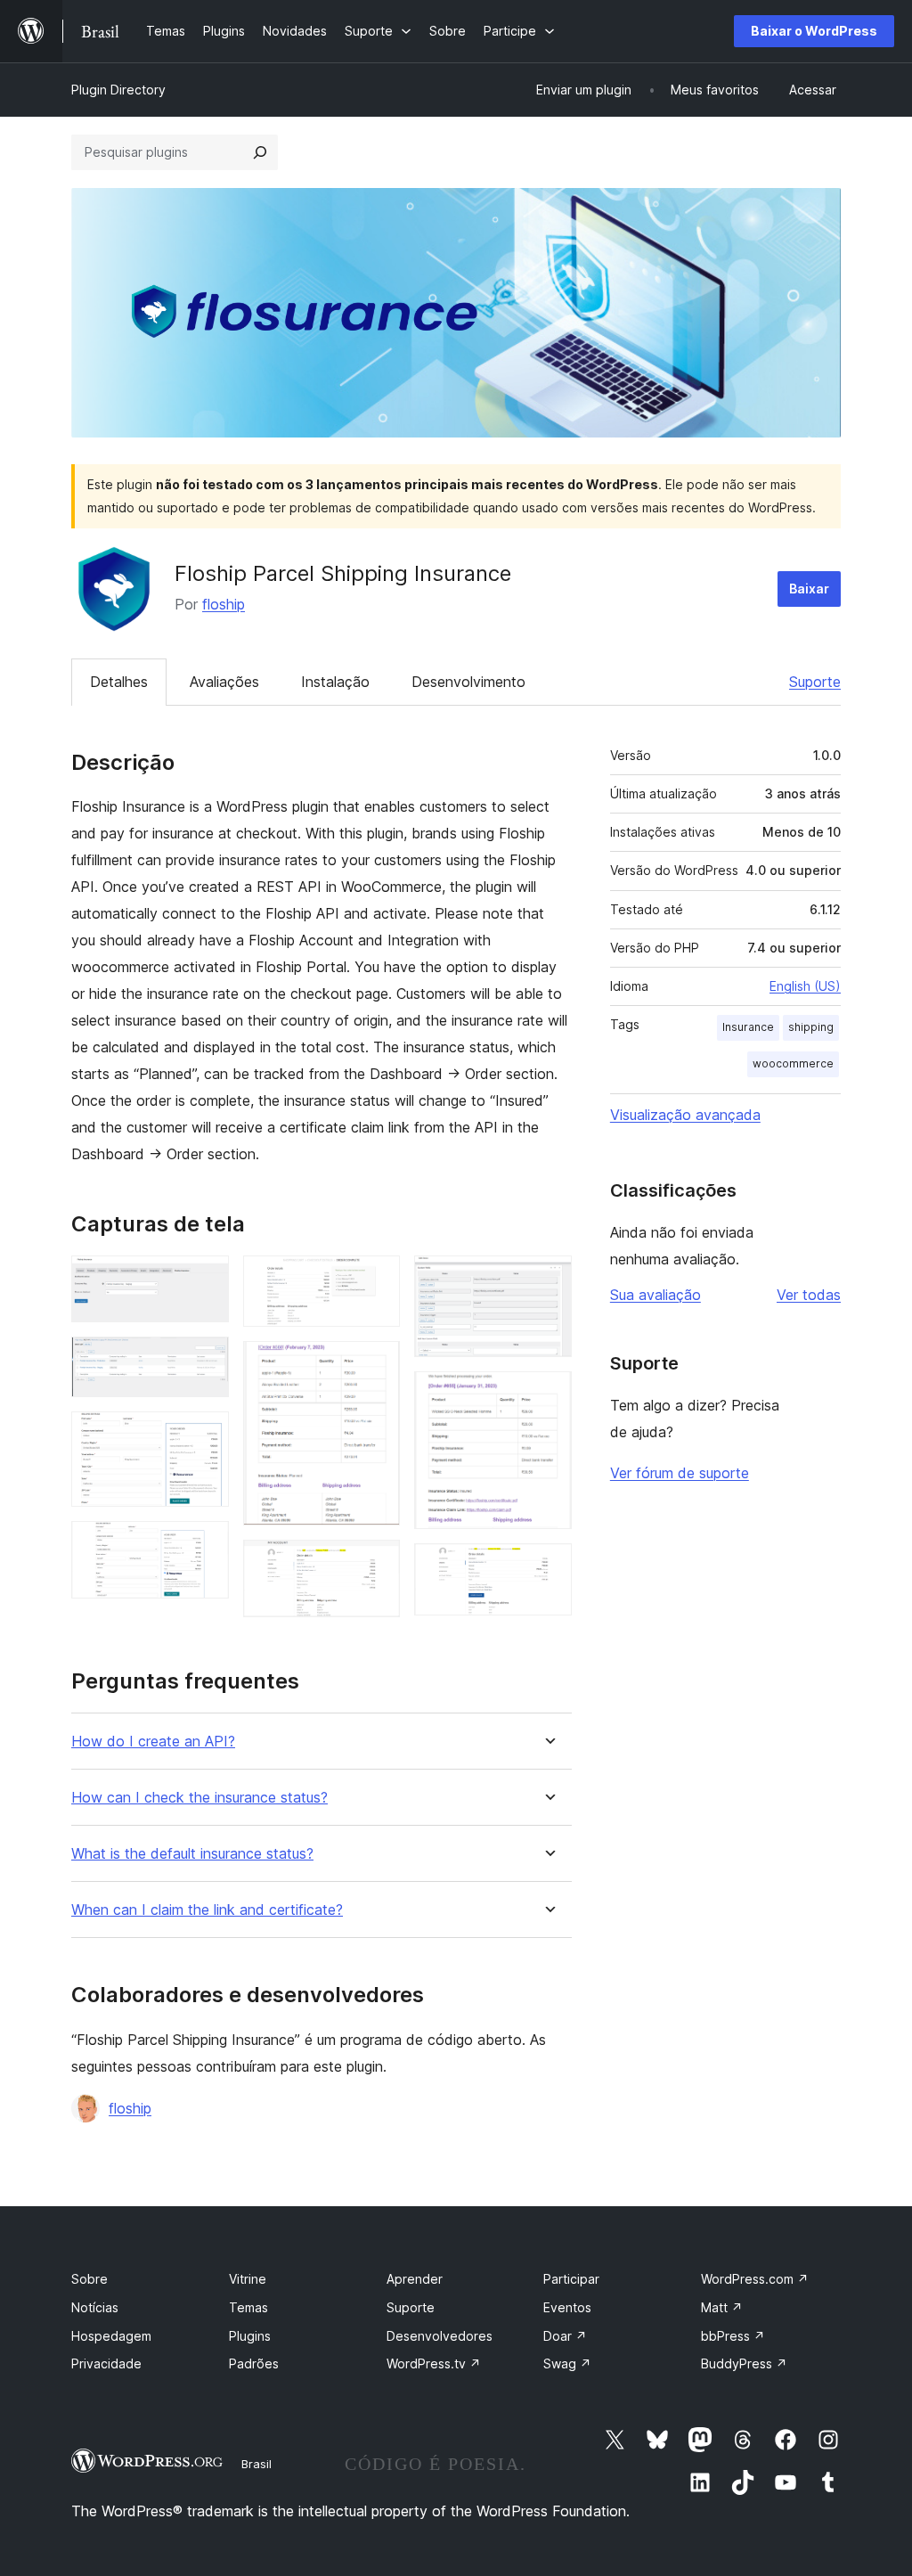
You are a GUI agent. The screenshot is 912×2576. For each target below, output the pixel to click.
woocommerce (793, 1063)
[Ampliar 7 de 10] (376, 1564)
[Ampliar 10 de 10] (548, 1567)
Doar (565, 2336)
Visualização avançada (685, 1115)
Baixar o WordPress (814, 31)
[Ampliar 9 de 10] (548, 1395)
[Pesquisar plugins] (260, 152)
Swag (567, 2363)
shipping (811, 1027)
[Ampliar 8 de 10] (548, 1280)
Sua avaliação (655, 1295)
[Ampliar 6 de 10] (376, 1365)
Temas (248, 2307)
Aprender (415, 2279)
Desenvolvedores (440, 2336)
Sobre (90, 2279)
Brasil (256, 2464)
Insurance (748, 1027)
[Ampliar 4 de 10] (205, 1545)
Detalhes (119, 682)
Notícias (95, 2307)
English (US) (805, 986)
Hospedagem (111, 2336)
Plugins (250, 2336)
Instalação (335, 682)
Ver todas (809, 1295)
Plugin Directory (118, 90)
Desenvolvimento (468, 682)
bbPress (733, 2336)
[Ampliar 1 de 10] (205, 1280)
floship (224, 604)
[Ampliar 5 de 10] (376, 1280)
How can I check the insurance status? (199, 1798)
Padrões (254, 2363)
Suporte (815, 682)
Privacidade (106, 2363)
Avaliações (224, 682)
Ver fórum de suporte (680, 1473)
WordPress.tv (434, 2363)
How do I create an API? (153, 1742)
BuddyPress (744, 2363)
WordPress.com (755, 2279)
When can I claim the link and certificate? (207, 1910)
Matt (722, 2307)
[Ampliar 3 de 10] (205, 1435)
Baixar (809, 589)
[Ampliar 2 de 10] (205, 1361)
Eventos (567, 2307)
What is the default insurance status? (192, 1854)
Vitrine (248, 2279)
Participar (571, 2279)
